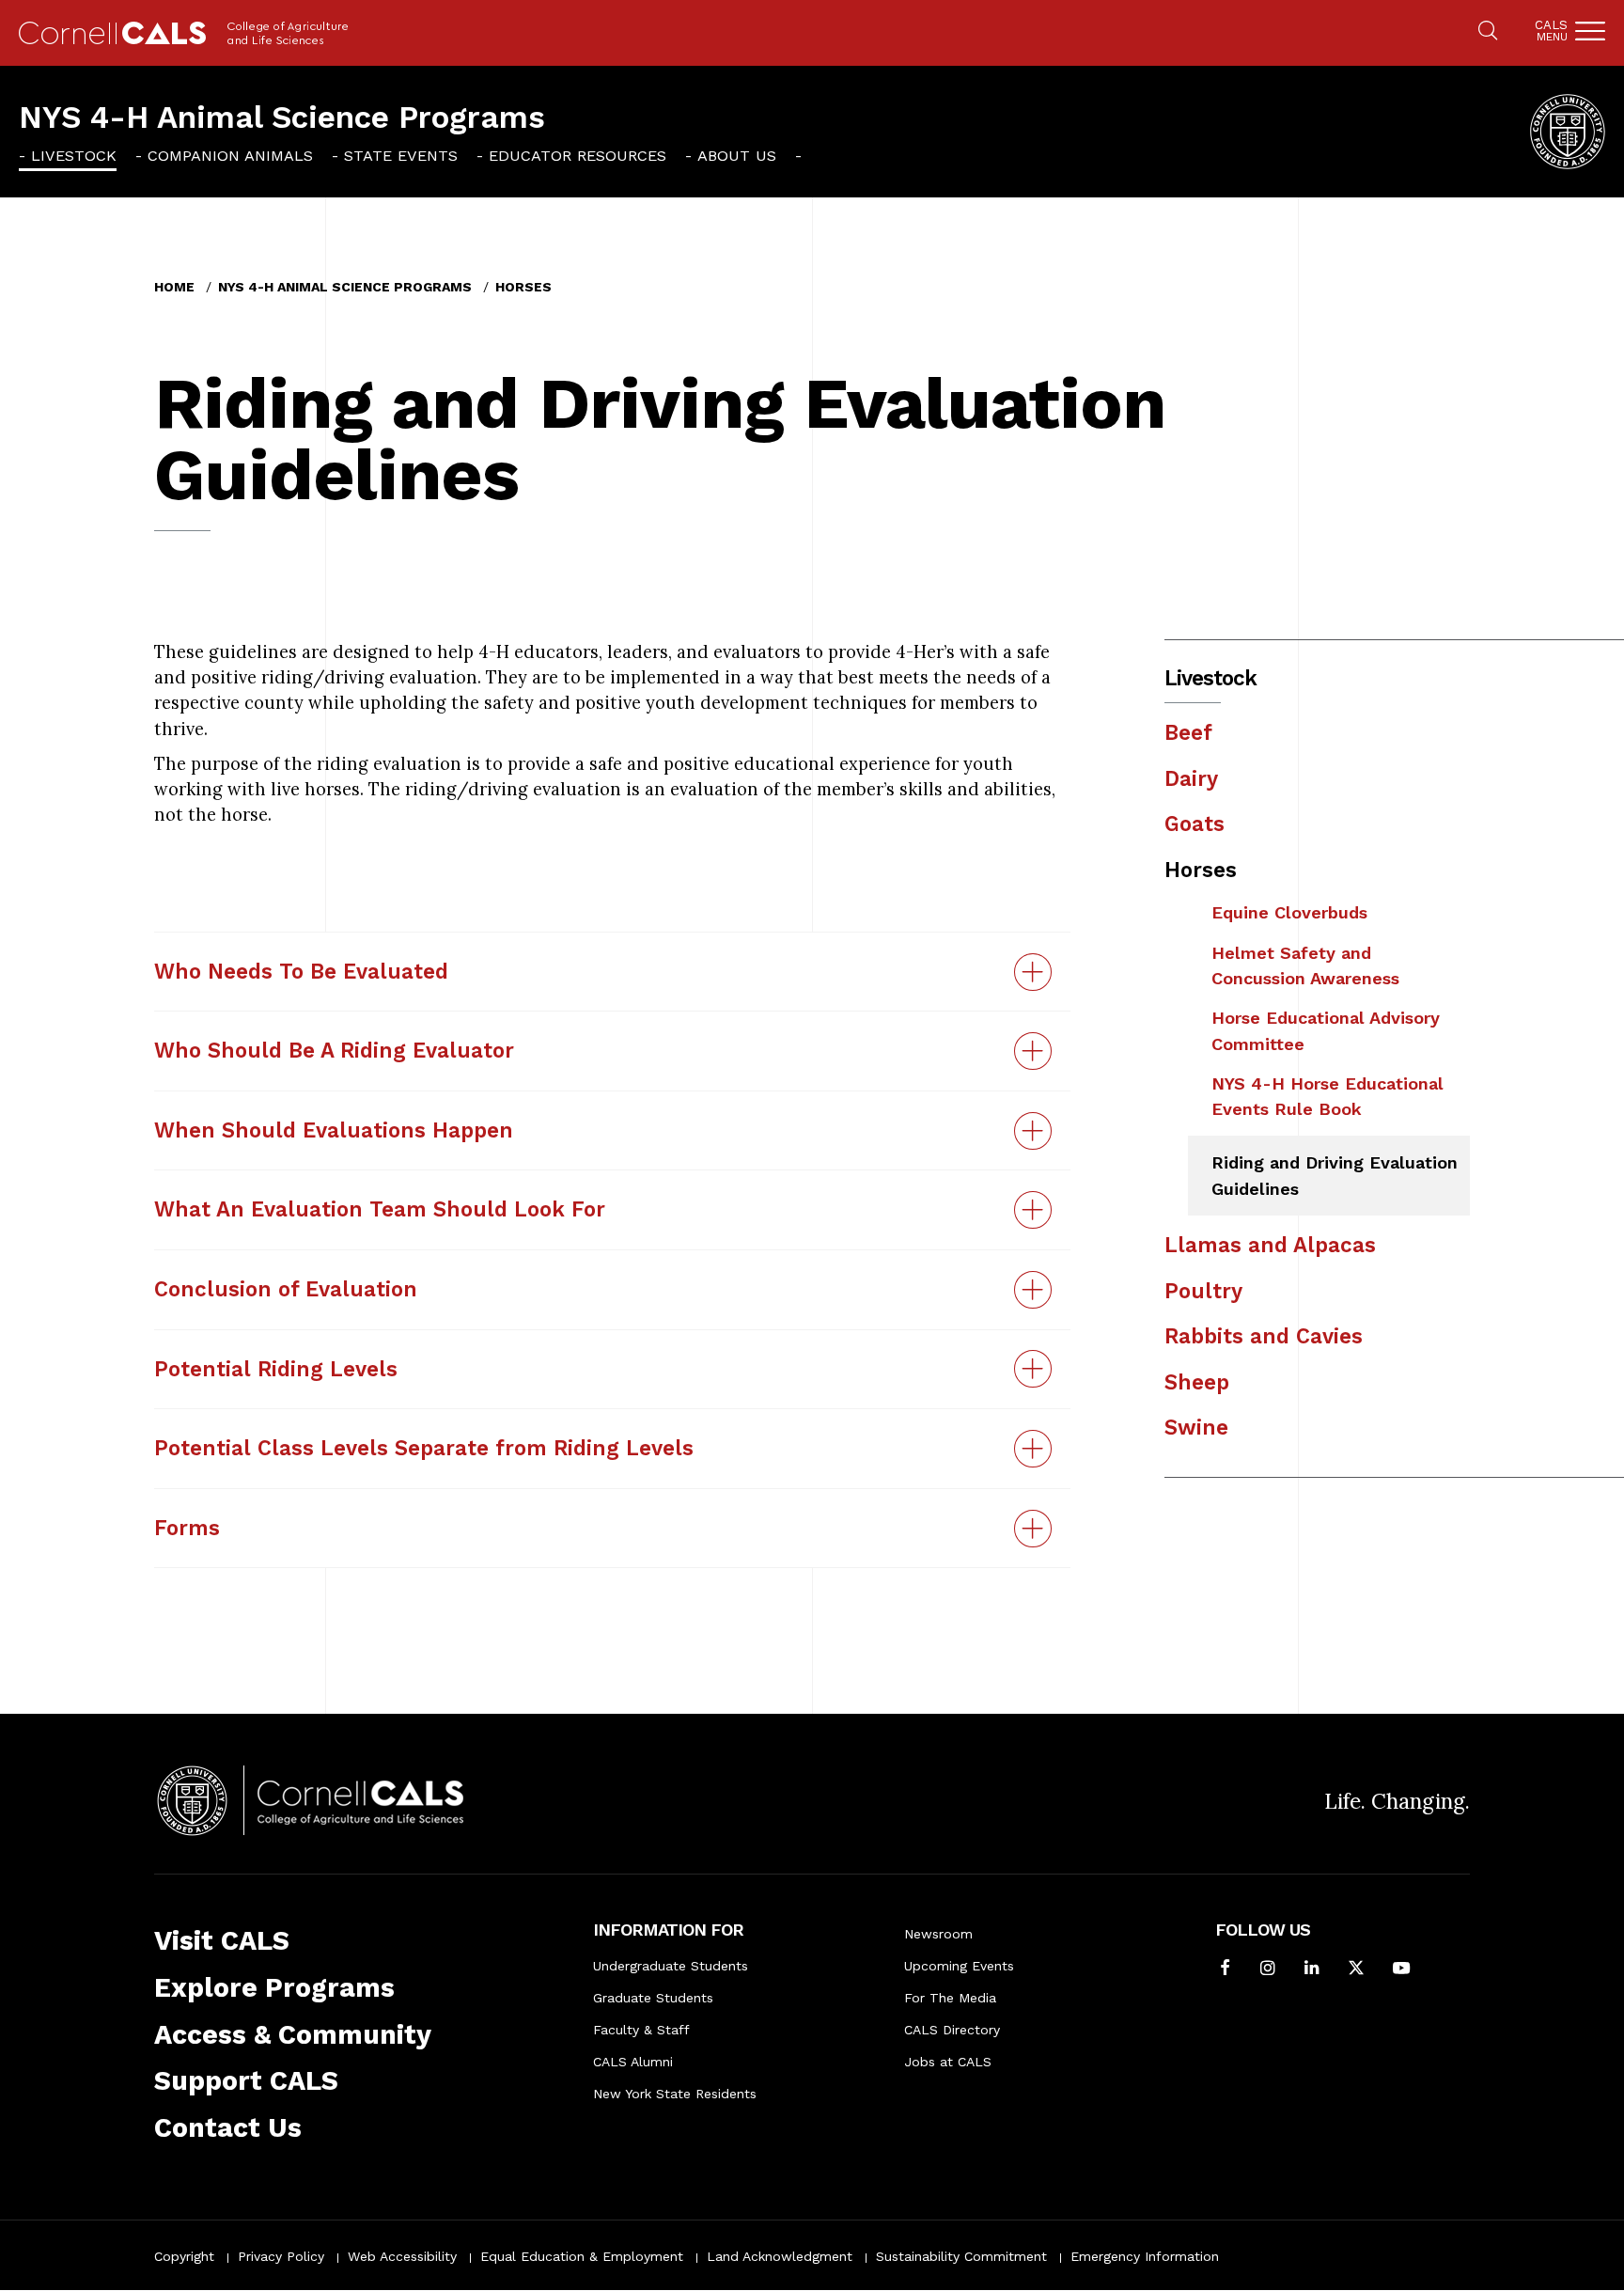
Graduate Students (653, 1998)
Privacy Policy (281, 2256)
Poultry (1203, 1291)
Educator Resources (578, 156)
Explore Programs (274, 1988)
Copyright (184, 2256)
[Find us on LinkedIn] (1312, 1969)
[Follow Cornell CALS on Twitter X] (1356, 1969)
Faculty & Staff (641, 2030)
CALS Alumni (633, 2062)
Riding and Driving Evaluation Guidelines (1335, 1175)
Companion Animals (230, 156)
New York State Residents (675, 2094)
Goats (1195, 824)
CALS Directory (952, 2030)
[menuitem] (68, 155)
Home (174, 287)
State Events (401, 156)
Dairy (1191, 778)
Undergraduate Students (671, 1966)
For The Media (950, 1998)
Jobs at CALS (948, 2062)
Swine (1196, 1427)
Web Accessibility (402, 2256)
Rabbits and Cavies (1264, 1336)
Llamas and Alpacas (1270, 1245)
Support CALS (246, 2081)
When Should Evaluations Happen (334, 1130)
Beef (1188, 732)
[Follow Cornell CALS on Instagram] (1268, 1969)
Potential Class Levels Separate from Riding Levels (424, 1448)
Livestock (74, 156)
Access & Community (293, 2035)
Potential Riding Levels (276, 1369)
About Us (737, 156)
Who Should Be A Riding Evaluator (334, 1050)
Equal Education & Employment (582, 2256)
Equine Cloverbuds (1289, 912)
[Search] (1488, 32)
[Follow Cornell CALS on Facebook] (1225, 1969)
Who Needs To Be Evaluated (301, 971)
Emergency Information (1145, 2256)
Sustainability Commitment (961, 2256)
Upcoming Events (959, 1966)
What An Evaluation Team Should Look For (380, 1209)
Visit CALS (222, 1941)
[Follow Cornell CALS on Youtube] (1401, 1969)
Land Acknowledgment (780, 2256)
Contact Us (228, 2128)
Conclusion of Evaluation (286, 1289)
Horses (523, 287)
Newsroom (938, 1934)
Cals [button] (1551, 31)
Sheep (1197, 1382)
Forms (187, 1528)
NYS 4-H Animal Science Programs (282, 117)
